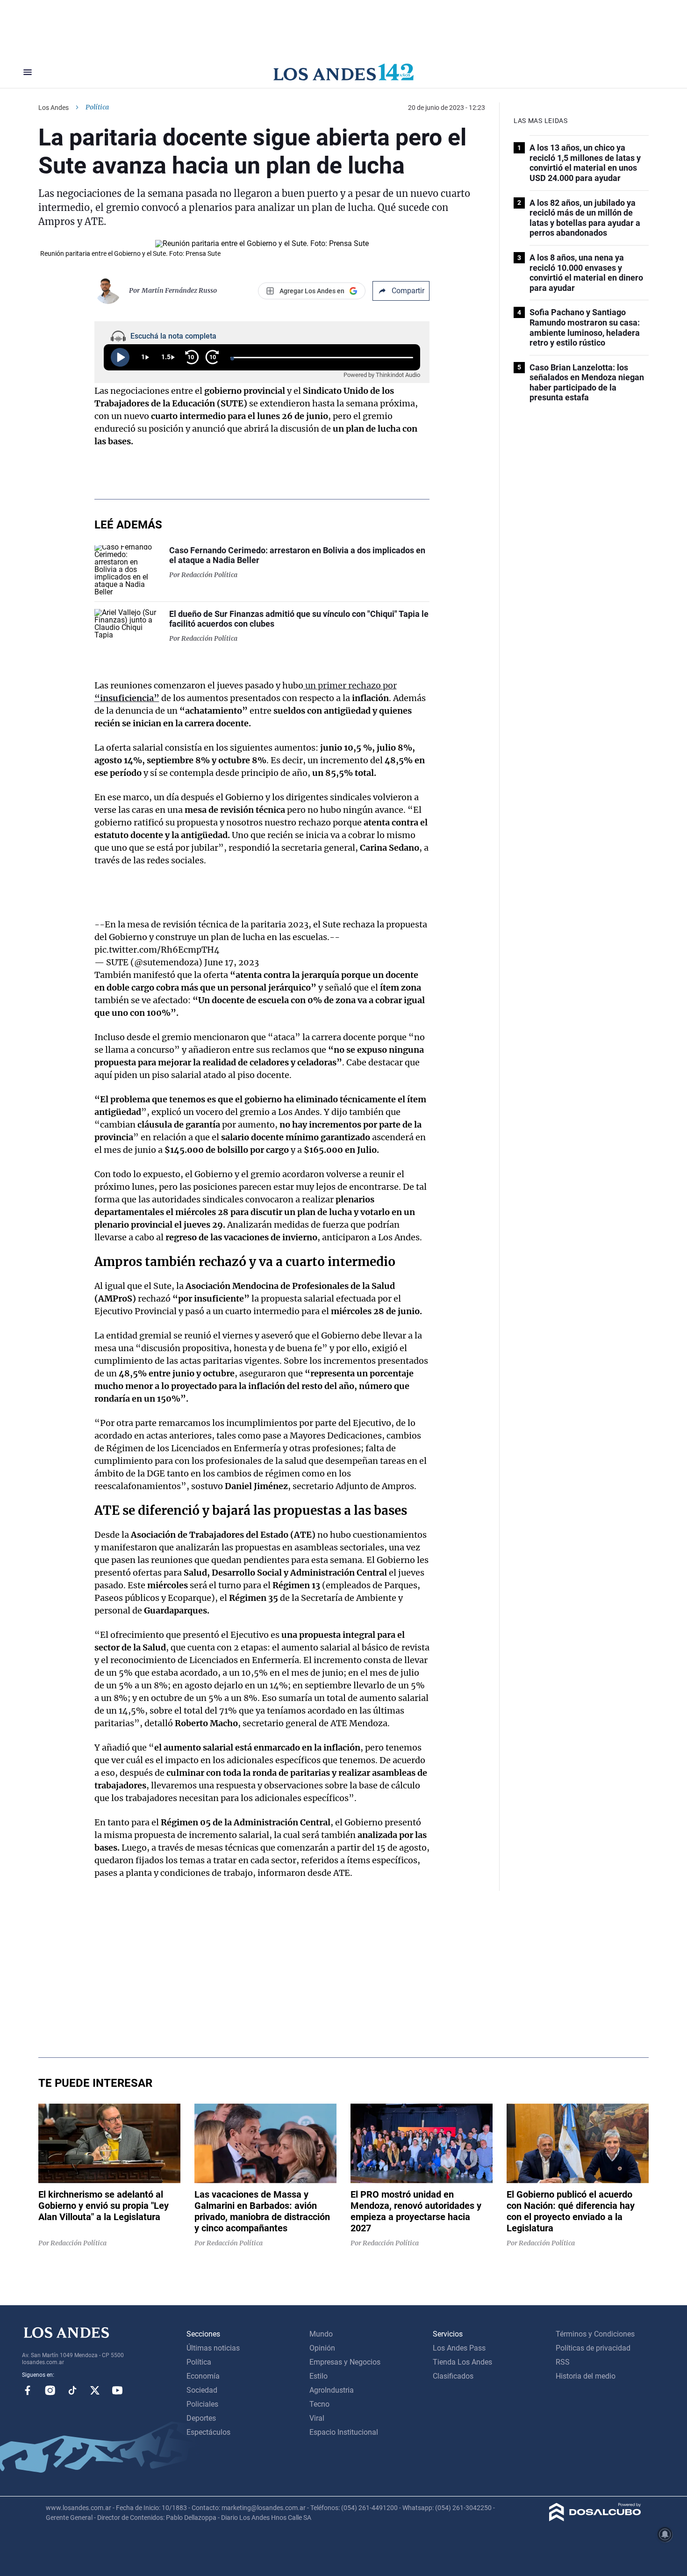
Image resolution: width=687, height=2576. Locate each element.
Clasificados (453, 2376)
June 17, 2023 (232, 962)
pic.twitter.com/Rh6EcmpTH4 (157, 950)
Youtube (117, 2390)
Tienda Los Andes (462, 2362)
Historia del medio (586, 2376)
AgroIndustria (332, 2390)
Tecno (319, 2404)
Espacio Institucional (344, 2432)
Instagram (50, 2390)
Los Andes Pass (459, 2348)
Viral (317, 2418)
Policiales (202, 2404)
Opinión (322, 2348)
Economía (203, 2376)
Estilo (318, 2376)
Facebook (28, 2390)
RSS (563, 2362)
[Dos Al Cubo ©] (595, 2519)
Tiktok (72, 2390)
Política (97, 107)
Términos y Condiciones (595, 2334)
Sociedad (202, 2390)
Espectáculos (208, 2432)
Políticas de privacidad (593, 2348)
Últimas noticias (213, 2348)
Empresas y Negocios (345, 2362)
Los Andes (54, 108)
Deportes (201, 2418)
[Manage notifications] (665, 2534)
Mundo (321, 2334)
